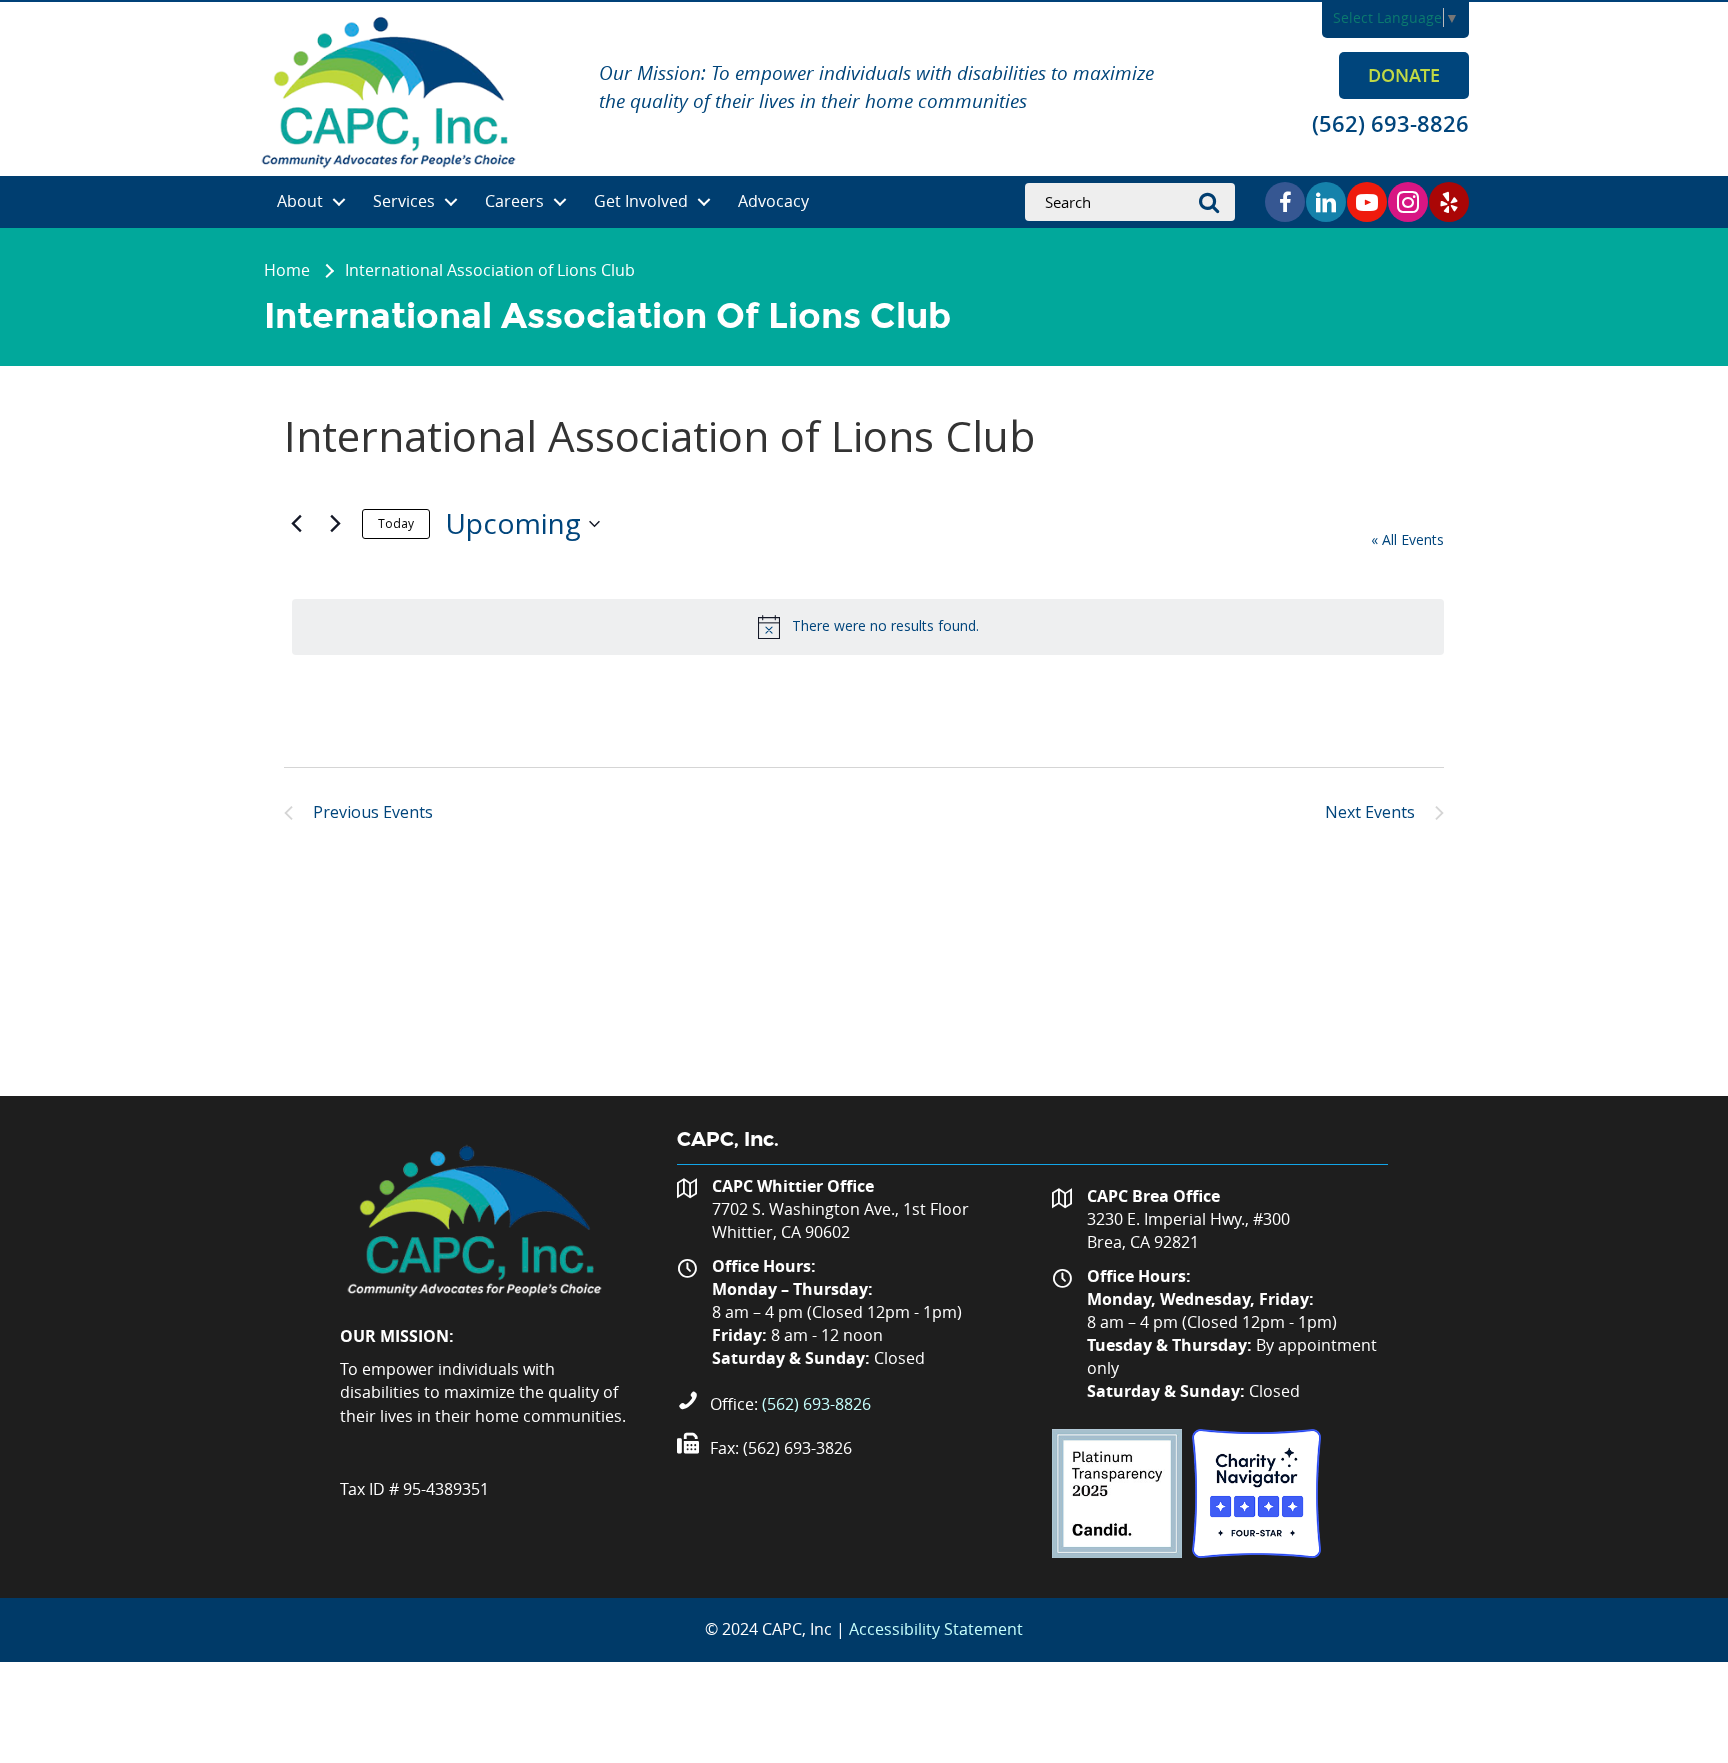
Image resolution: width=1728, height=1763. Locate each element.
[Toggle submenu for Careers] (560, 202)
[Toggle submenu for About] (339, 202)
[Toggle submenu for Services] (451, 202)
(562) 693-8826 (816, 1404)
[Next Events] (335, 524)
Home (287, 270)
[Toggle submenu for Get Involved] (704, 202)
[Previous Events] (296, 524)
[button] (1404, 75)
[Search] (1215, 202)
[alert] (868, 627)
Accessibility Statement (936, 1629)
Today (396, 523)
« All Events (1407, 539)
